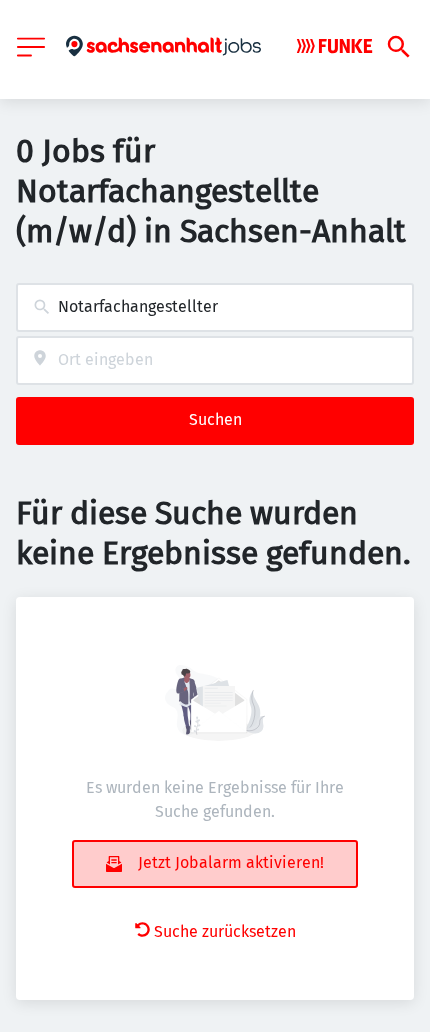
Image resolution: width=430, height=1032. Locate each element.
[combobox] (215, 307)
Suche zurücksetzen (225, 931)
